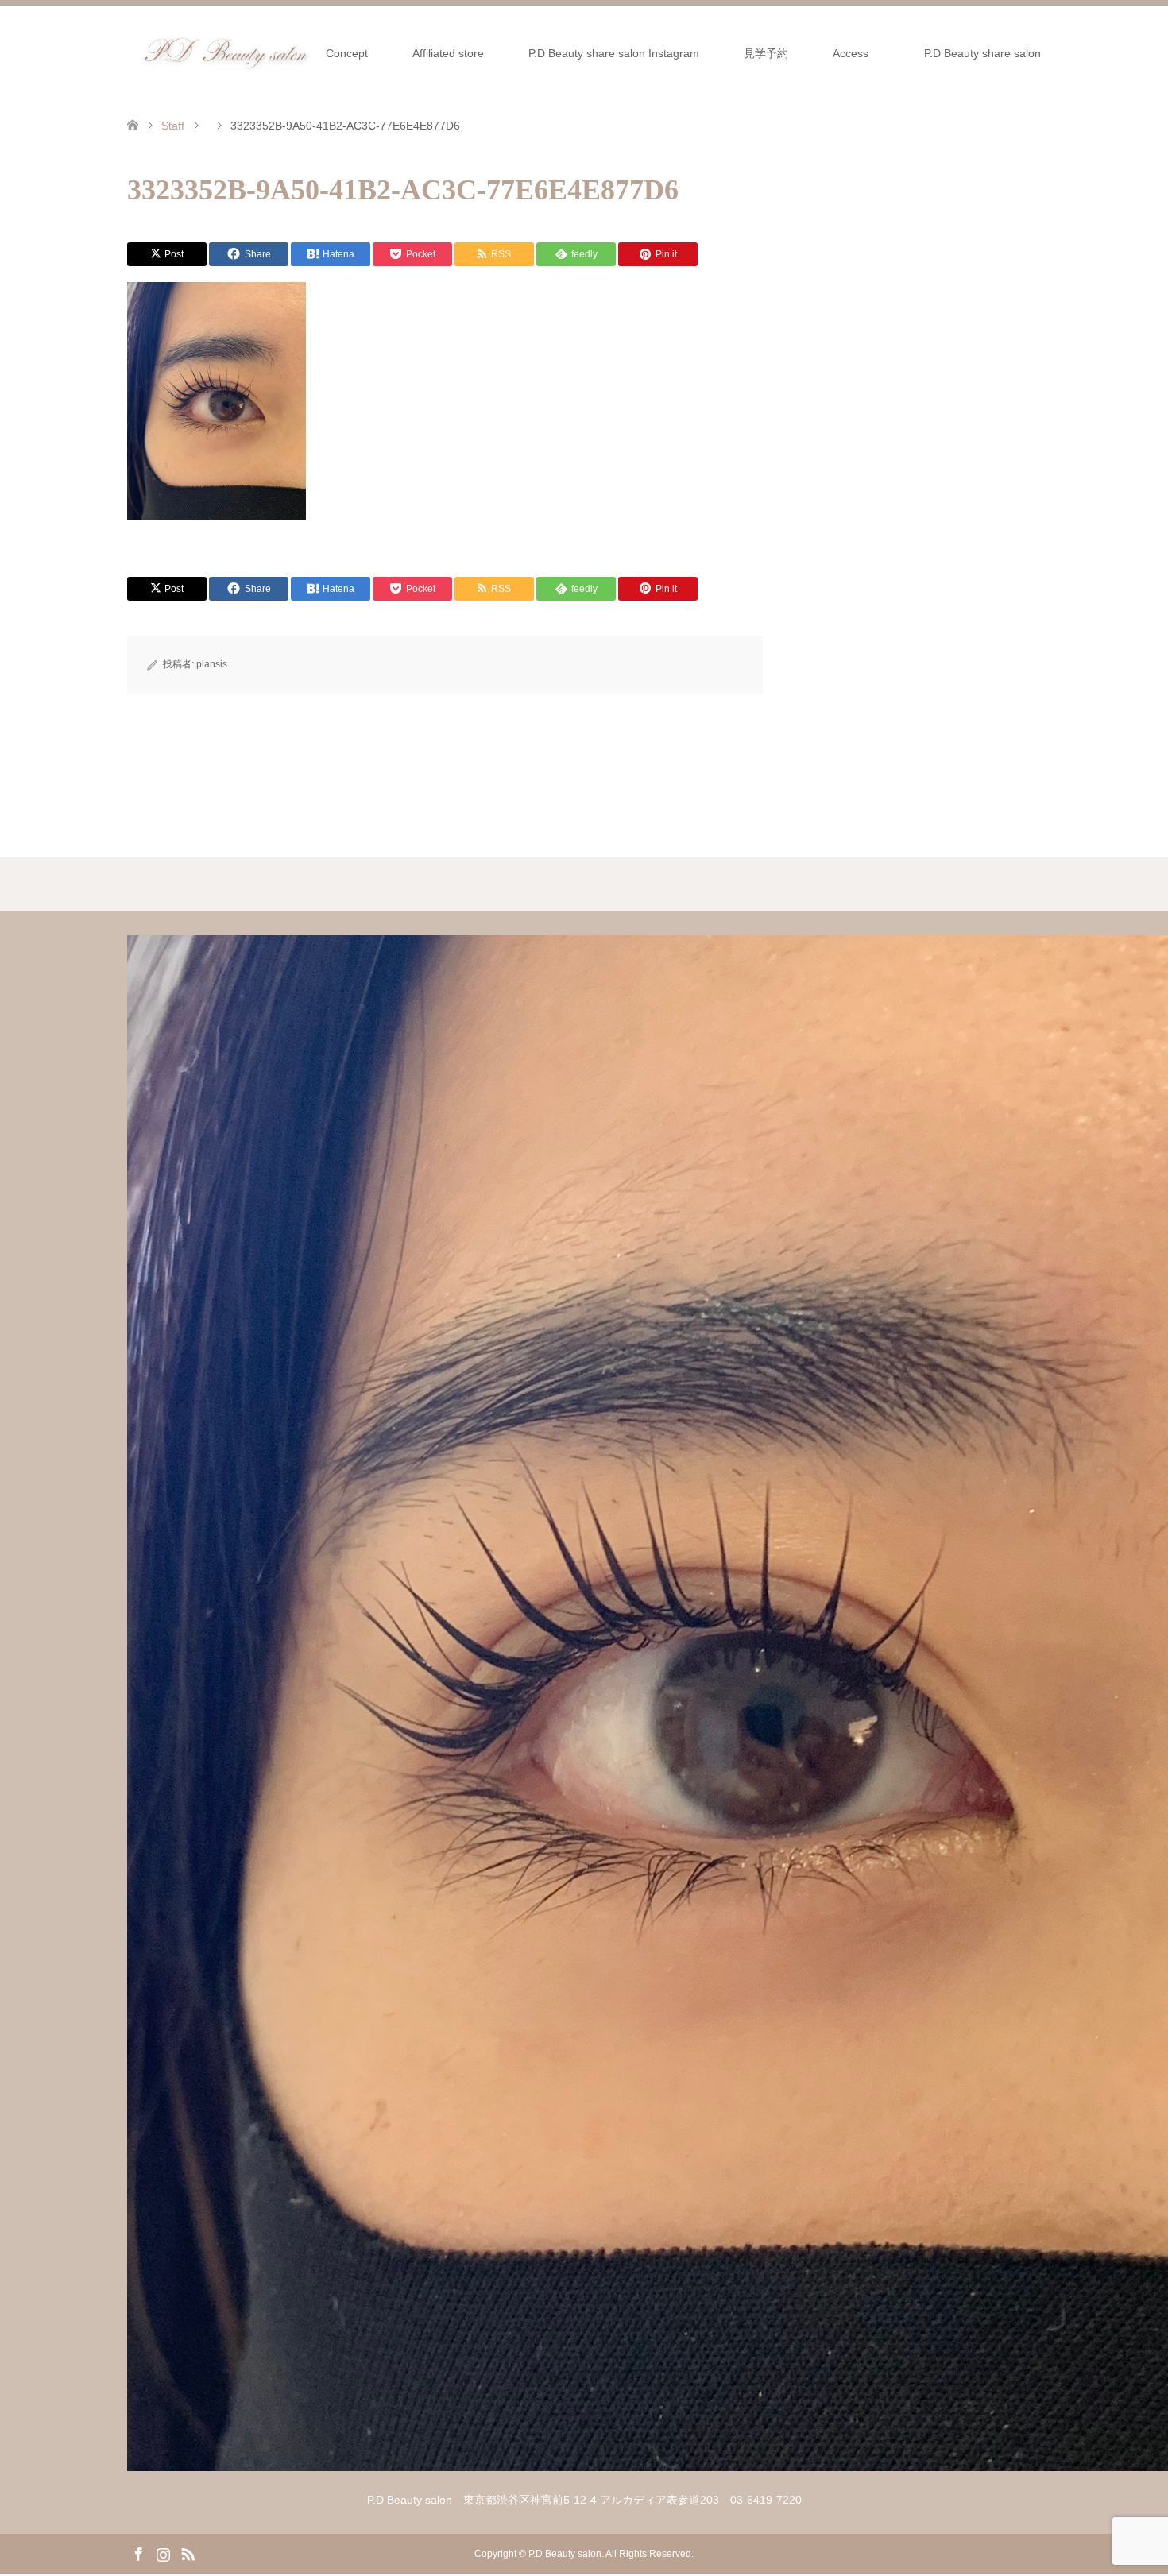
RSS (188, 2553)
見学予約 (766, 53)
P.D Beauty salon (565, 2554)
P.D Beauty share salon (988, 53)
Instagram (163, 2553)
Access (851, 53)
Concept (347, 53)
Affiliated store (448, 53)
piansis (212, 664)
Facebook (138, 2553)
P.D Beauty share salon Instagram (614, 53)
